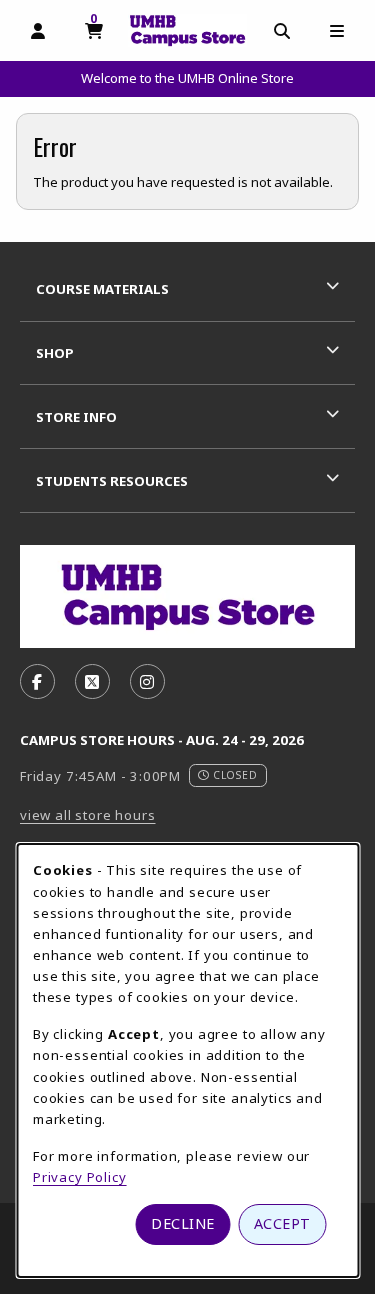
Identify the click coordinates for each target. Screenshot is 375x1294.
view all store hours (88, 815)
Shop (55, 353)
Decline (183, 1223)
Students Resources (112, 481)
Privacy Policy (80, 1177)
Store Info (76, 417)
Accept (282, 1223)
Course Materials (102, 289)
